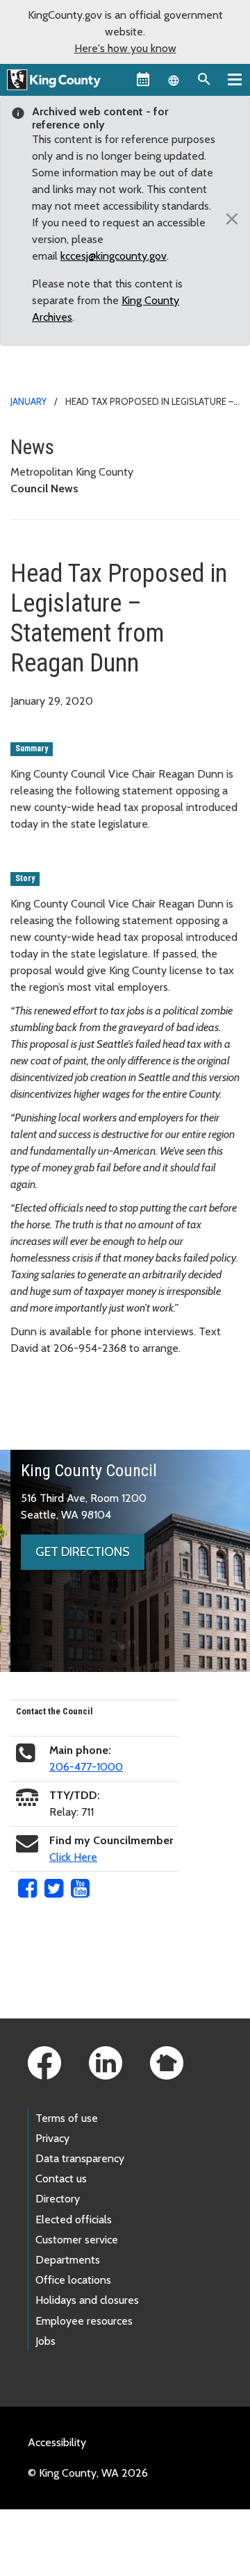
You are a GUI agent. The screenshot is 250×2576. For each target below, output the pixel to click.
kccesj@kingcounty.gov (114, 256)
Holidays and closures (87, 2300)
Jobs (45, 2341)
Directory (58, 2199)
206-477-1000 (86, 1767)
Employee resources (84, 2321)
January (28, 401)
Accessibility (57, 2442)
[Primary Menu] (235, 79)
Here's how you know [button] (125, 48)
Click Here (73, 1857)
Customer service (77, 2240)
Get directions (83, 1552)
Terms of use (67, 2118)
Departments (68, 2260)
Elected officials (74, 2219)
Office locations (73, 2280)
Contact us (61, 2178)
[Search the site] (204, 79)
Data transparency (80, 2158)
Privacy (52, 2138)
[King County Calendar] (143, 79)
